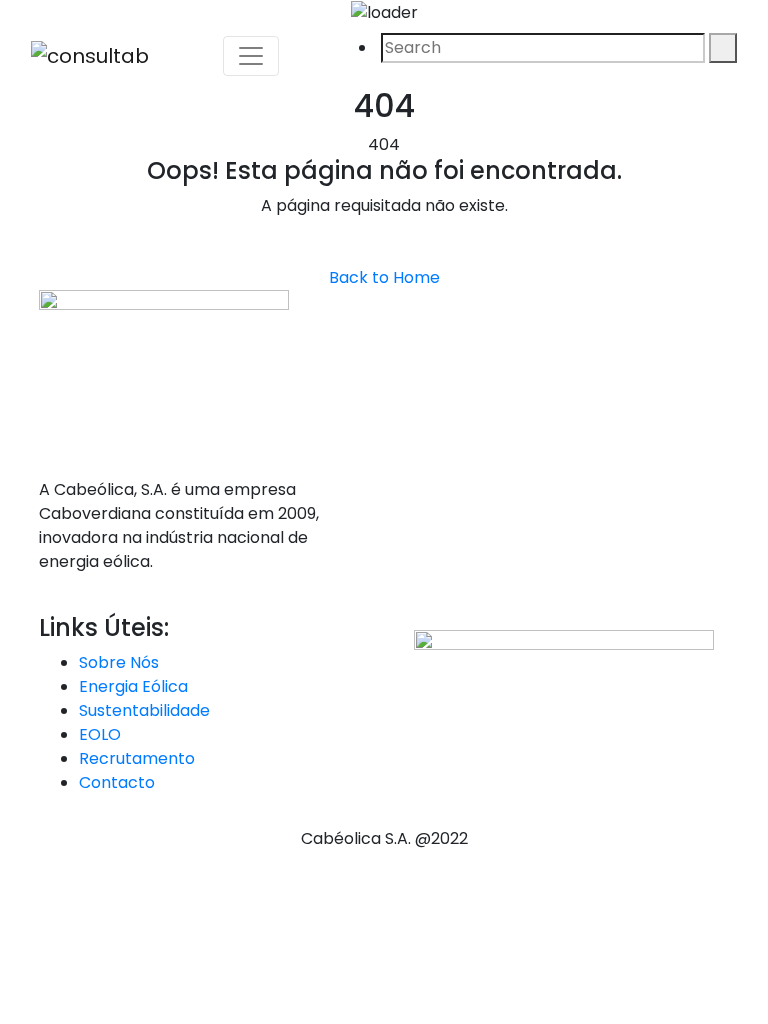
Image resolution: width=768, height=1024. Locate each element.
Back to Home (384, 277)
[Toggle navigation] (251, 56)
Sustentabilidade (144, 710)
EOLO (100, 734)
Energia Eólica (133, 686)
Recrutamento (137, 758)
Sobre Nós (119, 662)
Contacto (117, 782)
